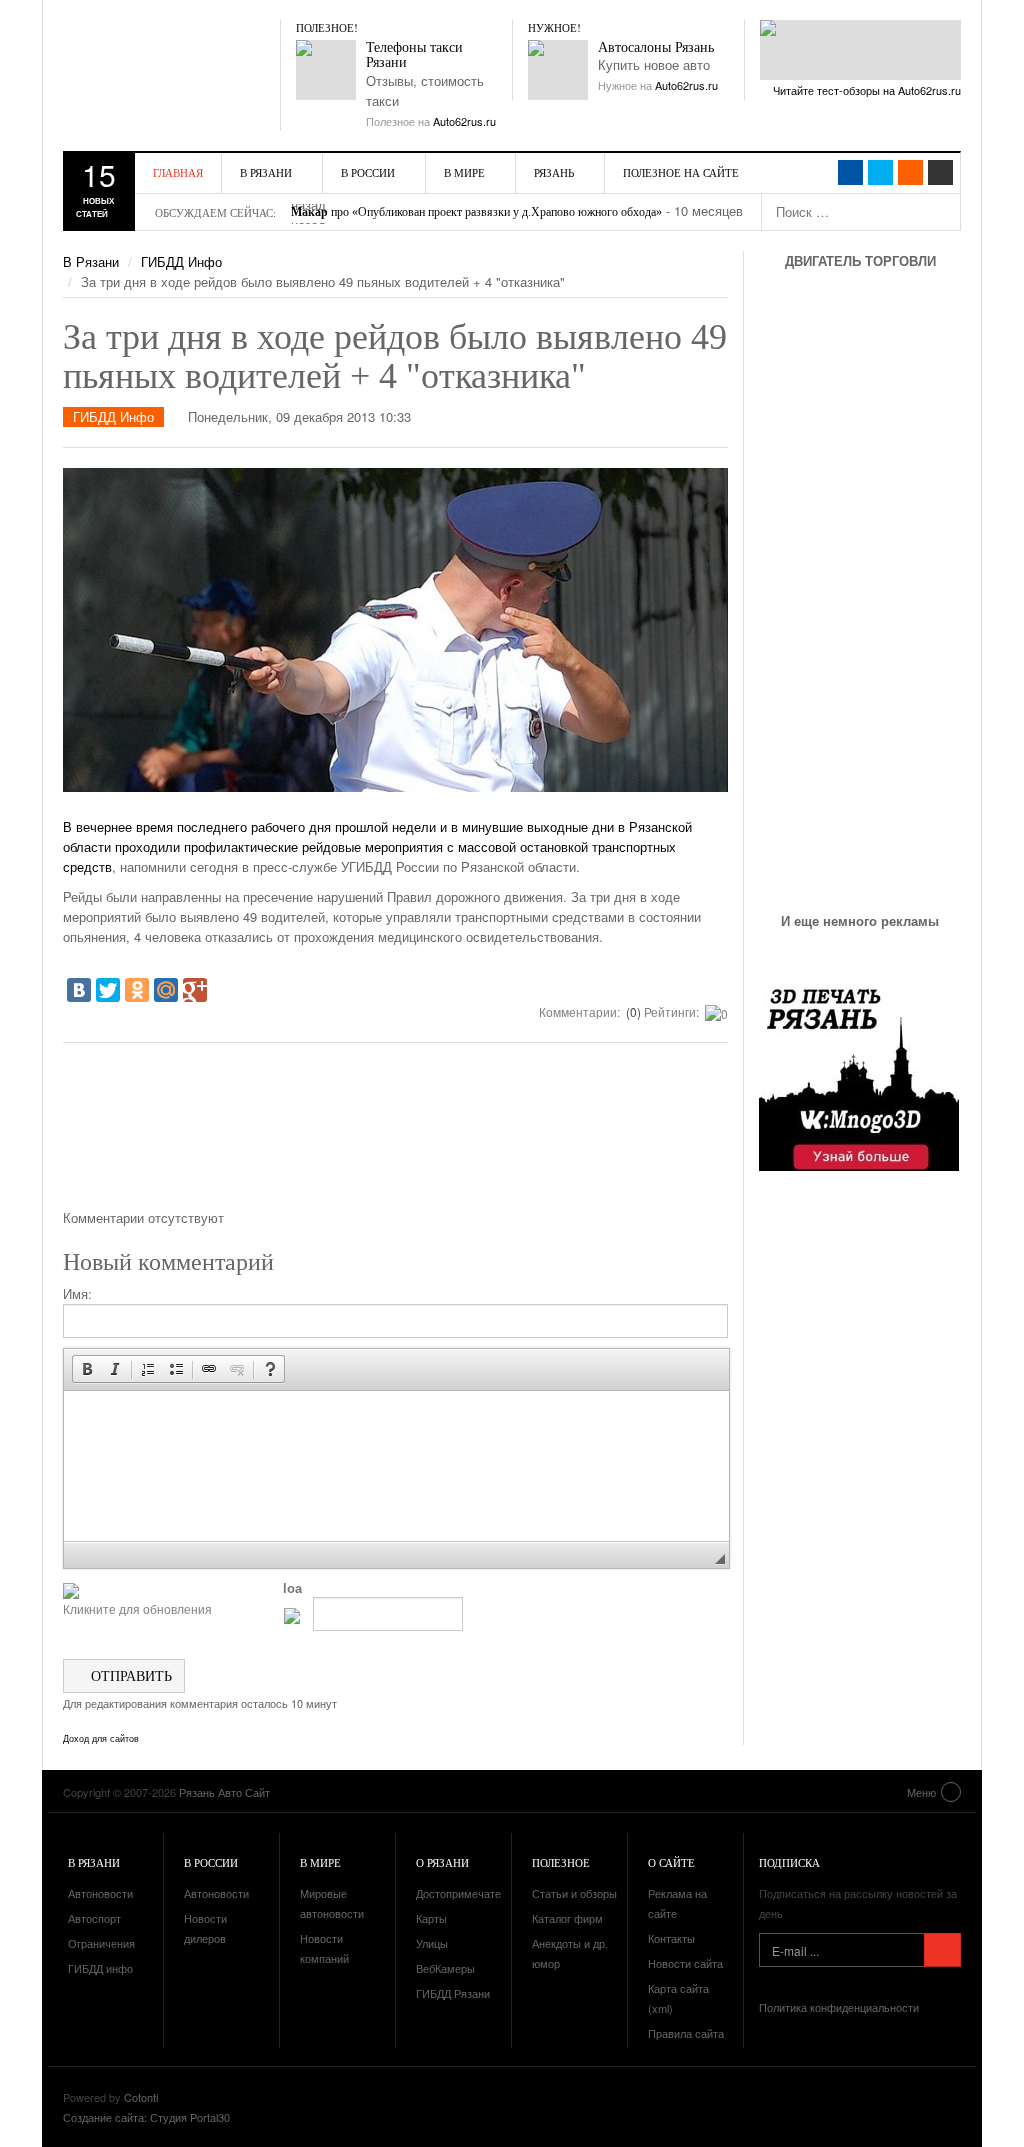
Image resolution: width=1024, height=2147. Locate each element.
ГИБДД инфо (100, 1968)
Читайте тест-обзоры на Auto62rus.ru (867, 90)
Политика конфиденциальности (839, 2007)
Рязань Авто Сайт (178, 60)
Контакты (671, 1938)
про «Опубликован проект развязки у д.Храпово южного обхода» (476, 212)
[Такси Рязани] (326, 70)
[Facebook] (850, 172)
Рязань (554, 172)
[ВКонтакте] (79, 990)
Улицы (432, 1943)
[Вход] (940, 172)
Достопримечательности (479, 1893)
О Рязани (442, 1862)
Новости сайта (685, 1963)
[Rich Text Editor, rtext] (396, 1466)
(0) (632, 1011)
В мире (464, 172)
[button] (87, 1369)
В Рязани (266, 172)
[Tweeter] (880, 172)
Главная (178, 172)
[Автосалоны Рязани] (558, 70)
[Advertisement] (396, 1133)
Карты (431, 1918)
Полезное (561, 1862)
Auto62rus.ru (464, 121)
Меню (921, 1792)
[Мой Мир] (166, 990)
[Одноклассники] (137, 990)
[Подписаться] (942, 1950)
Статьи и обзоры (574, 1893)
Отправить (129, 1675)
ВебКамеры (445, 1968)
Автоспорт (94, 1918)
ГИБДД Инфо (181, 261)
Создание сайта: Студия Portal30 (146, 2117)
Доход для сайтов (101, 1739)
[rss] (910, 172)
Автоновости (100, 1893)
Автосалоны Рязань (656, 47)
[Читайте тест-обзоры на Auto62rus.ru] (860, 50)
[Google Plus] (195, 990)
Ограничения (101, 1943)
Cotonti (141, 2097)
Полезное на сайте (681, 172)
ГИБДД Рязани (453, 1993)
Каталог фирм (567, 1918)
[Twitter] (108, 990)
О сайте (671, 1862)
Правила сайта (686, 2033)
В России (368, 172)
